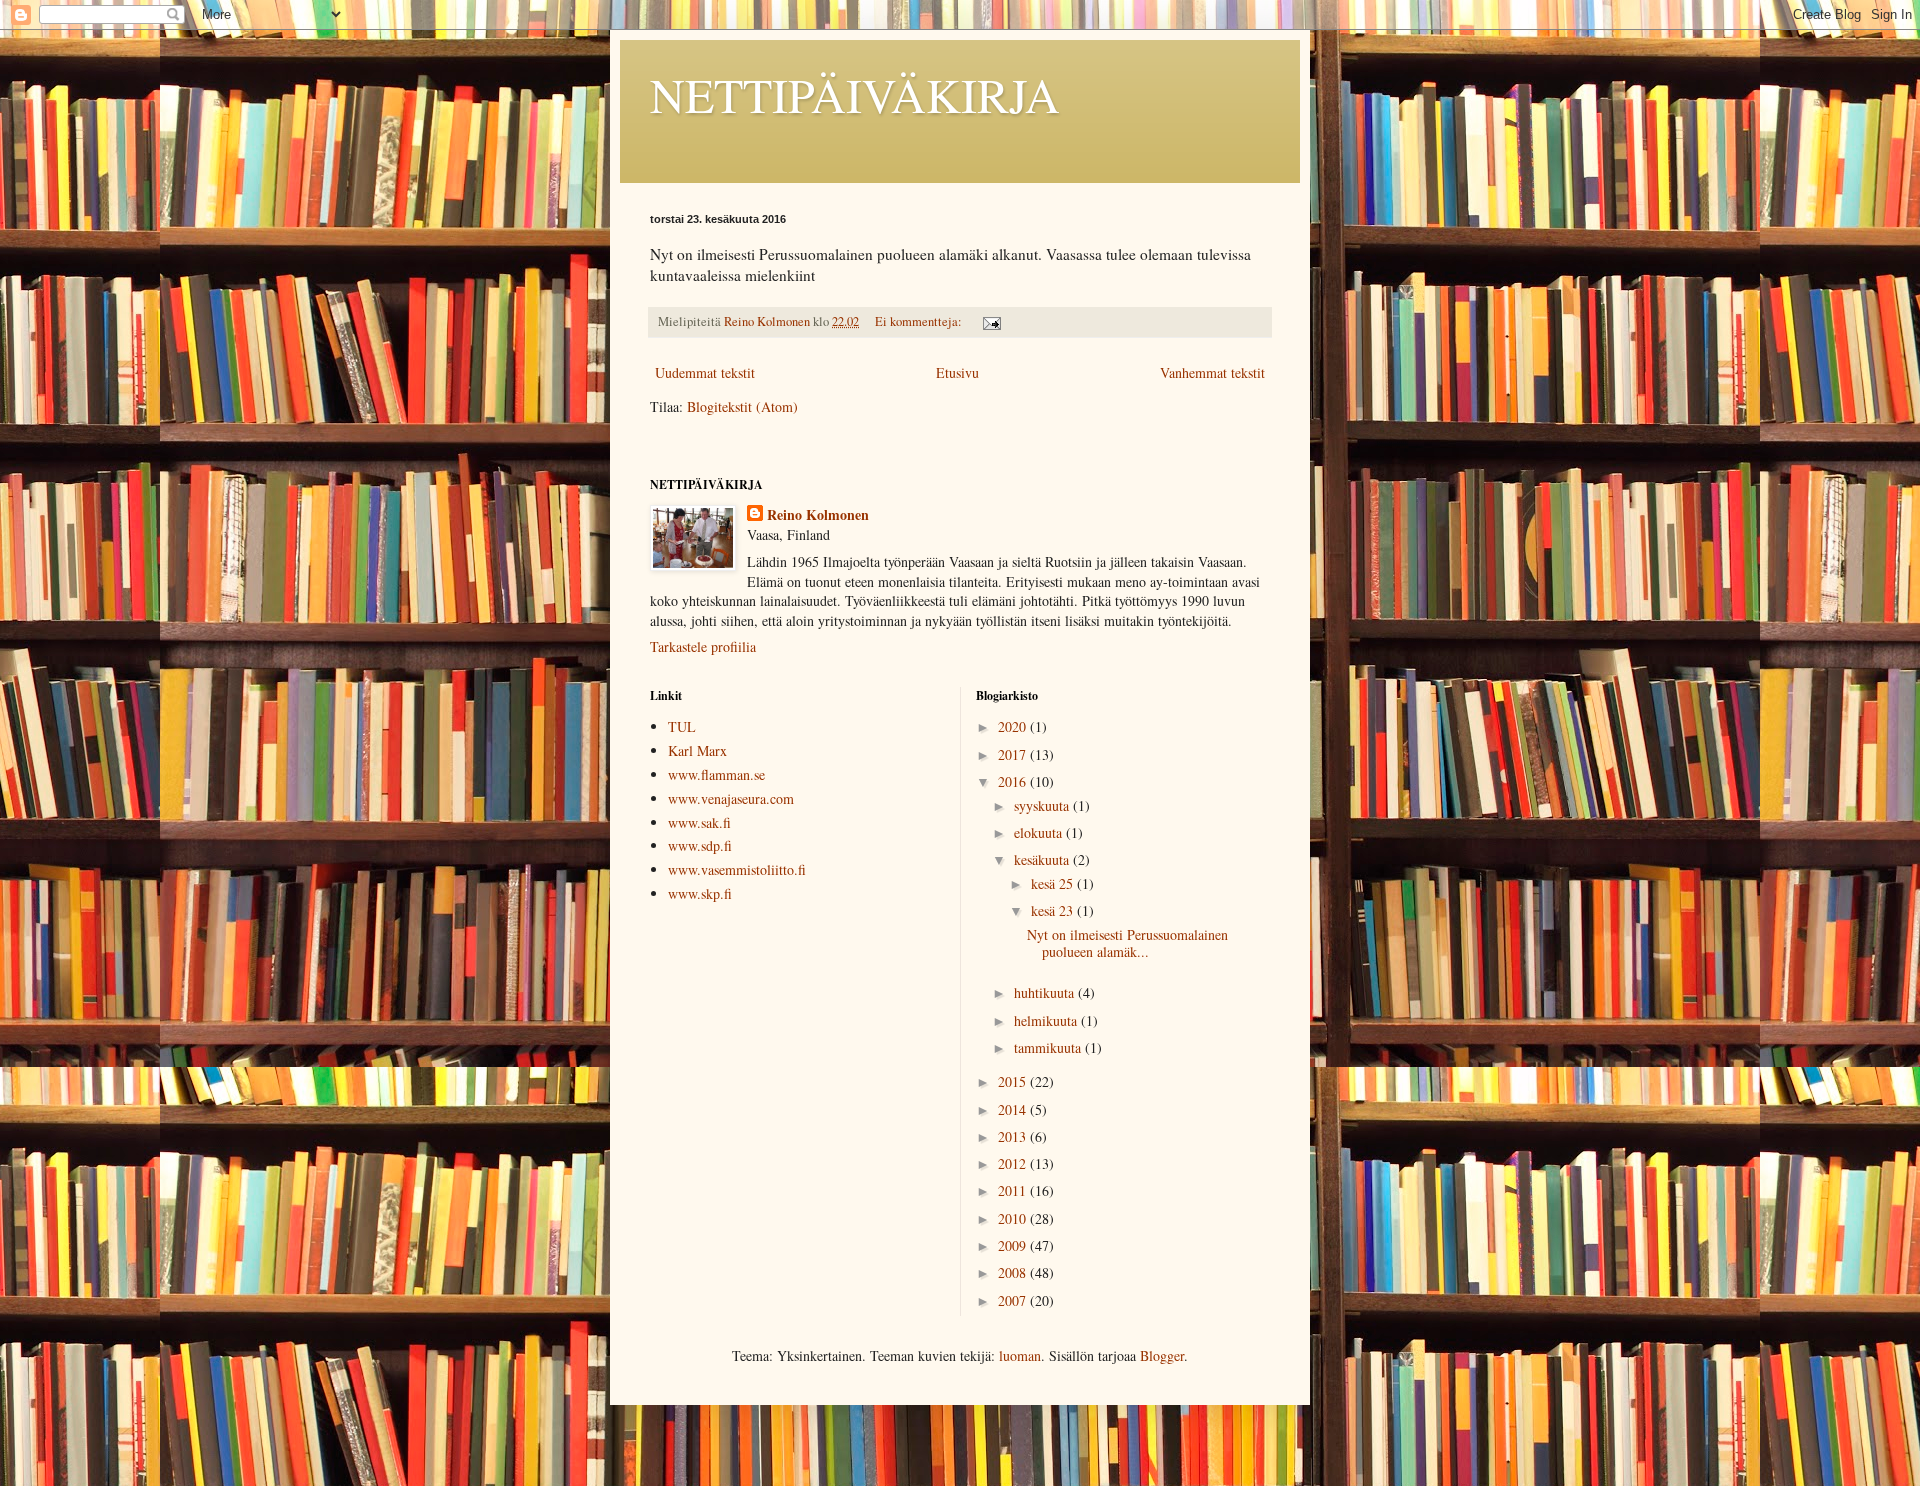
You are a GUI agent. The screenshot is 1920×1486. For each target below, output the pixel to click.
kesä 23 (1054, 910)
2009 (1014, 1245)
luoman (1020, 1355)
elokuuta (1040, 832)
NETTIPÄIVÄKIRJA (855, 94)
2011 (1014, 1190)
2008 (1014, 1272)
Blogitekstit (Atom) (742, 406)
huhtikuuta (1046, 992)
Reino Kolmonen (818, 515)
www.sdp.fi (700, 845)
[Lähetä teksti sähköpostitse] (990, 321)
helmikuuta (1047, 1020)
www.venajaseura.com (731, 798)
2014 (1014, 1109)
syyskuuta (1043, 805)
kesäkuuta (1043, 859)
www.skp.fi (700, 893)
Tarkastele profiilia (703, 646)
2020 (1014, 726)
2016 (1014, 781)
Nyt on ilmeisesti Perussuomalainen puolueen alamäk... (1127, 943)
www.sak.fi (699, 822)
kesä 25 (1054, 883)
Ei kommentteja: (920, 321)
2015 (1014, 1081)
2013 (1014, 1136)
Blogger (1162, 1355)
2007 (1014, 1300)
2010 (1014, 1218)
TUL (682, 726)
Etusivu (957, 372)
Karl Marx (697, 750)
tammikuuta (1049, 1047)
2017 (1014, 754)
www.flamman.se (716, 774)
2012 (1014, 1163)
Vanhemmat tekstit (1212, 372)
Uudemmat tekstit (705, 372)
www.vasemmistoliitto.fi (737, 869)
